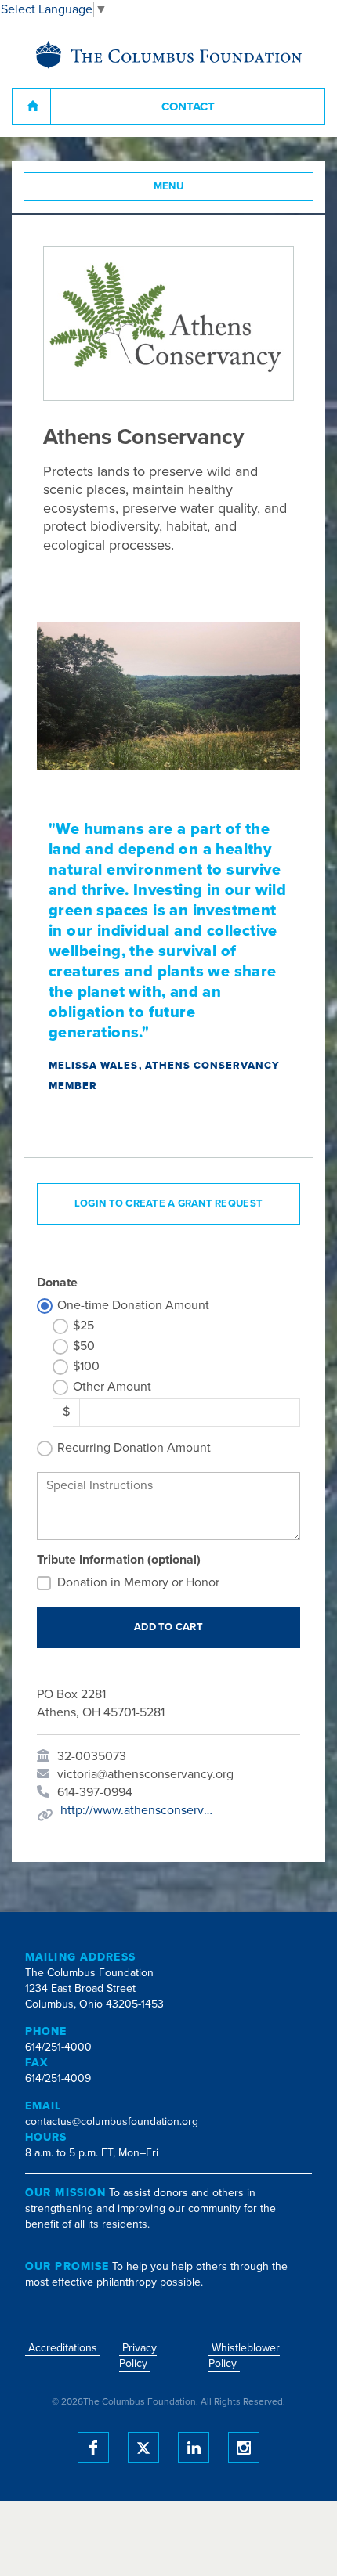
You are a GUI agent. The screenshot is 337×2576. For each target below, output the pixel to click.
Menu (169, 186)
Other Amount (112, 1387)
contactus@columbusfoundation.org (112, 2121)
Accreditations (63, 2348)
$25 (83, 1326)
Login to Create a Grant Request (168, 1203)
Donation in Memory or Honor (138, 1582)
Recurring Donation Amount (134, 1448)
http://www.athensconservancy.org (139, 1810)
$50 (84, 1346)
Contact (188, 106)
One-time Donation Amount (133, 1305)
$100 (86, 1366)
